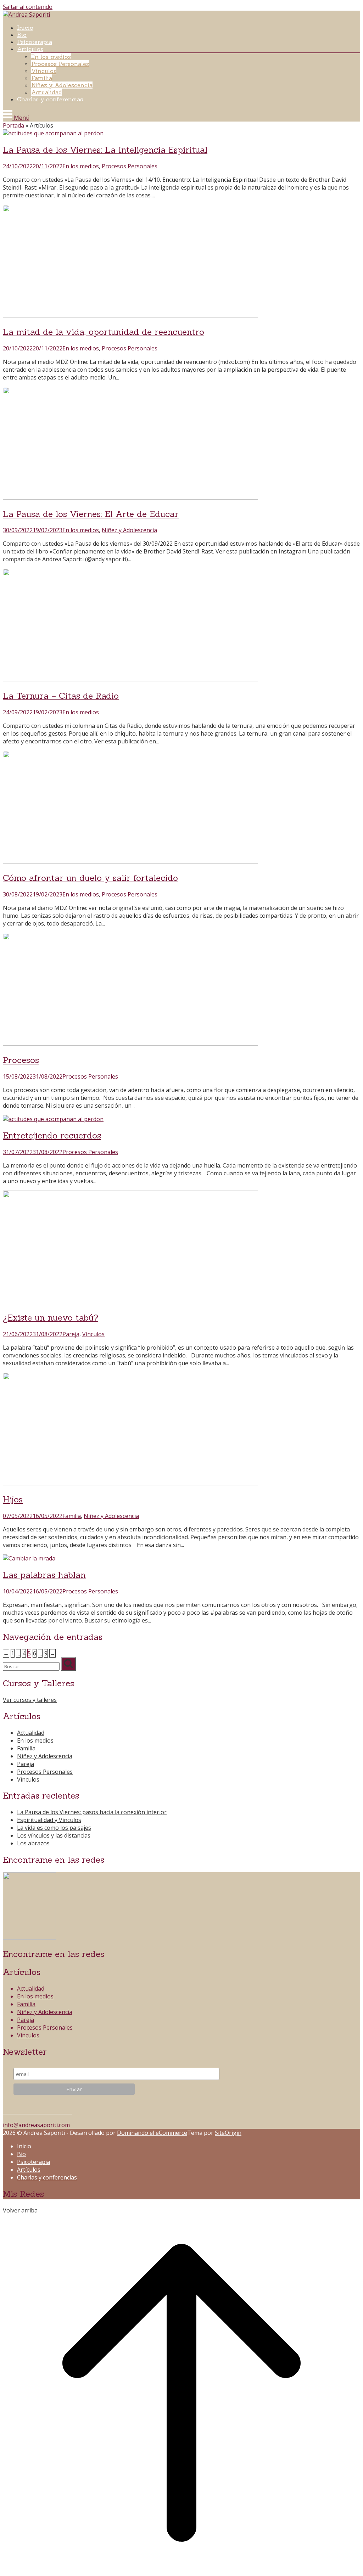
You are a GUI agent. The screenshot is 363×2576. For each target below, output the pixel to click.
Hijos (13, 1499)
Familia (42, 78)
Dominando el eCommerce (152, 2133)
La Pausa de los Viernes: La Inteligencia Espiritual (105, 150)
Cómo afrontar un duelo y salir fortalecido (90, 878)
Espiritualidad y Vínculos (49, 1820)
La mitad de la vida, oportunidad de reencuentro (104, 332)
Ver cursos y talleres (30, 1700)
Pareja (71, 1334)
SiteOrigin (228, 2133)
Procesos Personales (60, 64)
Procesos (21, 1060)
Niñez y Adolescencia (62, 85)
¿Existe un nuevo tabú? (51, 1318)
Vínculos (44, 71)
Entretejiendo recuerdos (52, 1135)
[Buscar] (68, 1664)
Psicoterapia (35, 42)
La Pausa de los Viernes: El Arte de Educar (91, 514)
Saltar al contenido (28, 7)
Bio (22, 35)
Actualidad (47, 92)
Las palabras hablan (44, 1575)
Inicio (25, 28)
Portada (13, 125)
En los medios (51, 57)
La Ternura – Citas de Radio (61, 696)
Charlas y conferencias (50, 99)
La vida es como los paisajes (54, 1828)
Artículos (30, 49)
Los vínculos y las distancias (54, 1835)
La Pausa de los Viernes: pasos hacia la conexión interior (92, 1812)
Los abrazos (33, 1843)
